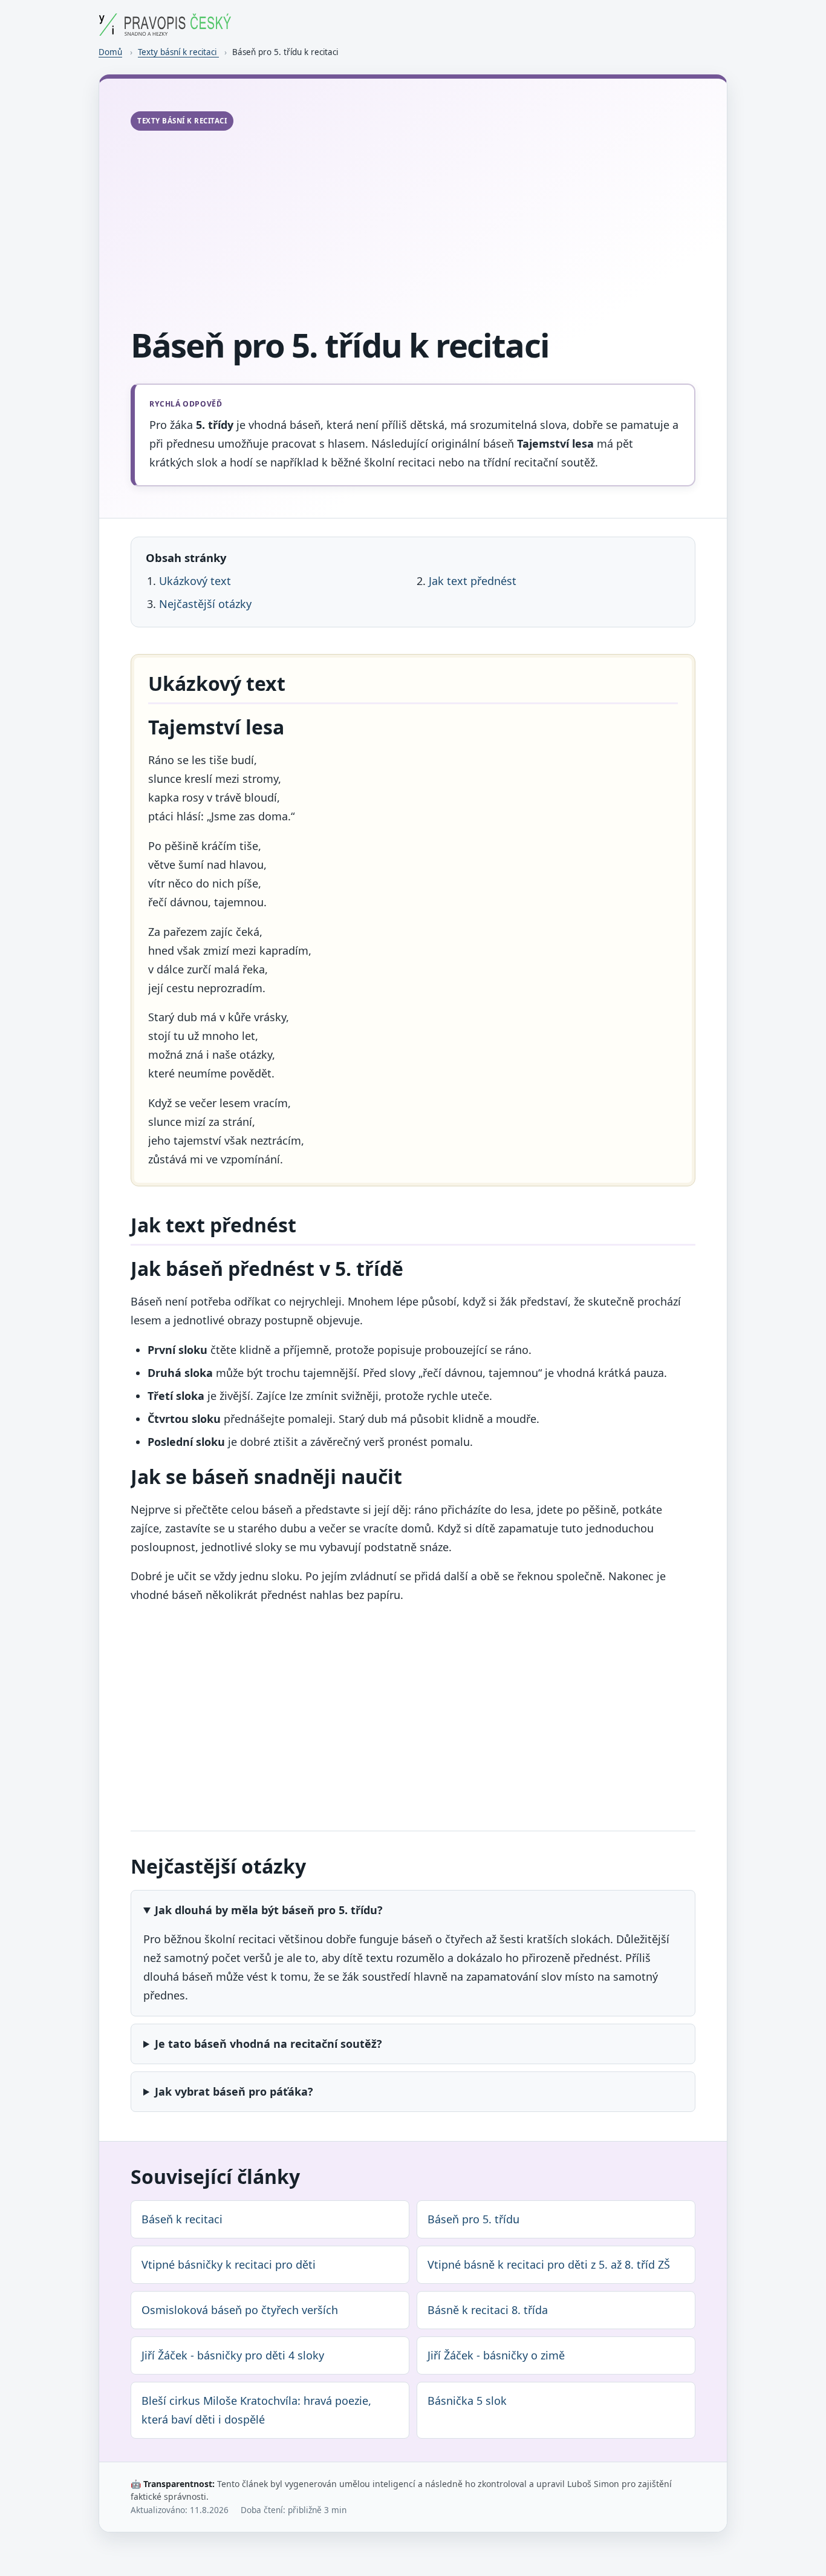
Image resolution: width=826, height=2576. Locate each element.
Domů (110, 52)
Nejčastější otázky (205, 604)
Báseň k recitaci (182, 2219)
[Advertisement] (413, 230)
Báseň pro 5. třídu (473, 2219)
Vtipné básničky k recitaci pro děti (229, 2264)
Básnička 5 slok (467, 2401)
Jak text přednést (473, 581)
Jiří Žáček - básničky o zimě (496, 2355)
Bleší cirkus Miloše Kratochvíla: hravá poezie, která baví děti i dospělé (256, 2410)
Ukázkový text (195, 581)
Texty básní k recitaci (178, 52)
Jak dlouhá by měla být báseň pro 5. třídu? (269, 1910)
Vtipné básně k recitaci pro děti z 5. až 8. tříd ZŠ (549, 2264)
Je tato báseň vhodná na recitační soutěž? (268, 2044)
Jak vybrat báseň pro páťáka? (234, 2091)
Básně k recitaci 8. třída (488, 2310)
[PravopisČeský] (165, 31)
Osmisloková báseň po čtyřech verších (240, 2310)
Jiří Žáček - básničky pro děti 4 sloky (233, 2355)
